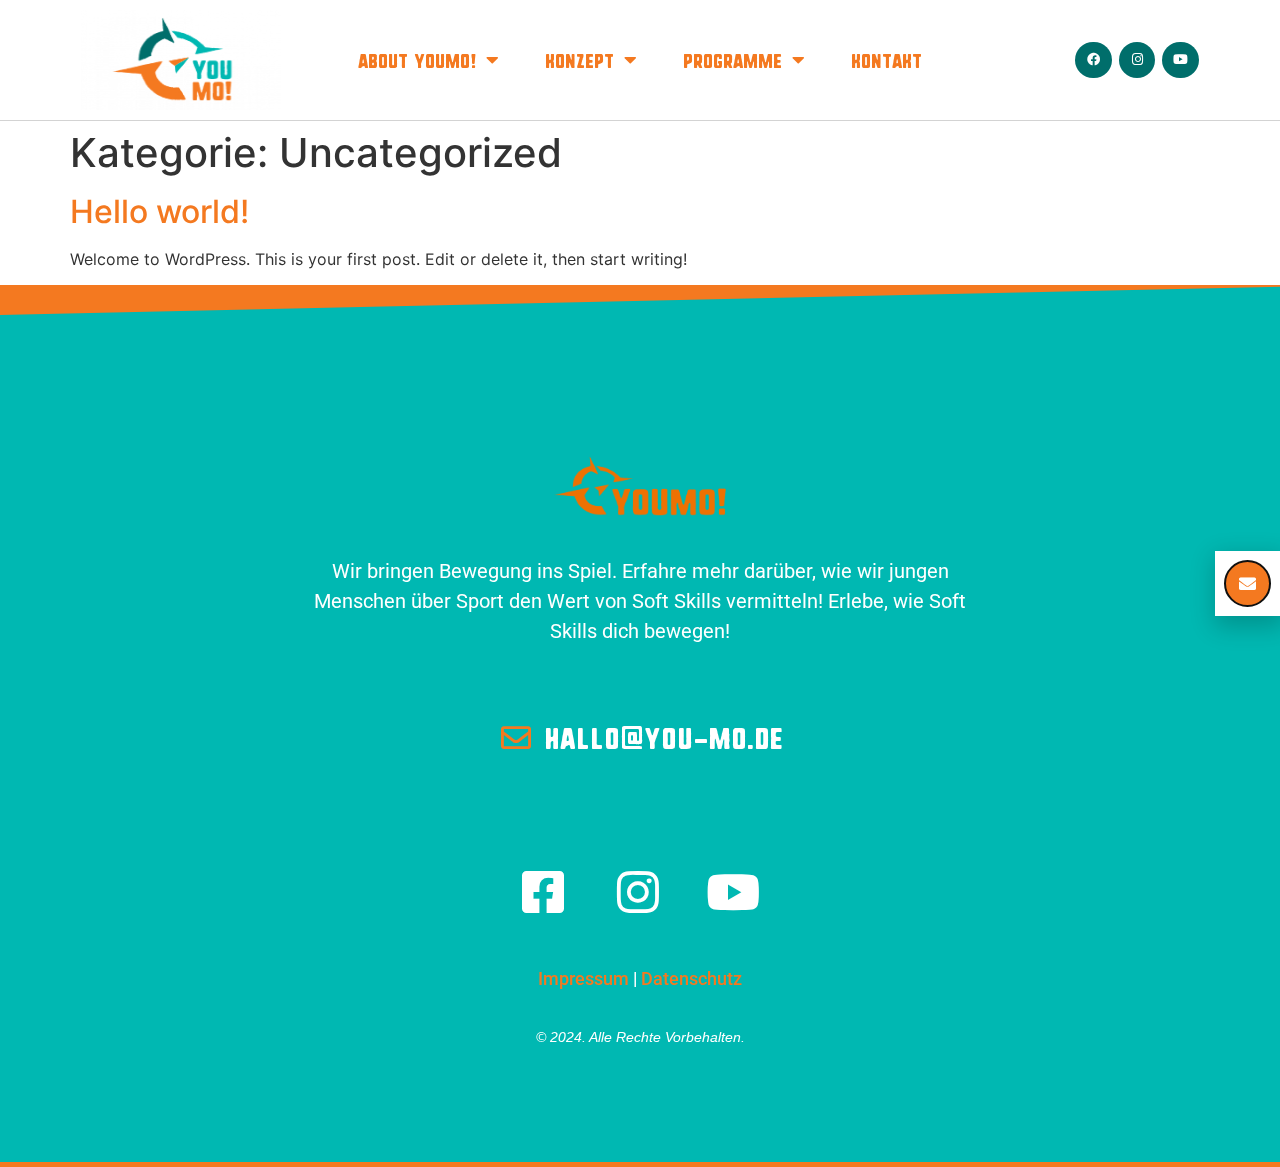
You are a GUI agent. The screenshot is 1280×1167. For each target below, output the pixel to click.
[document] (640, 583)
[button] (1247, 583)
